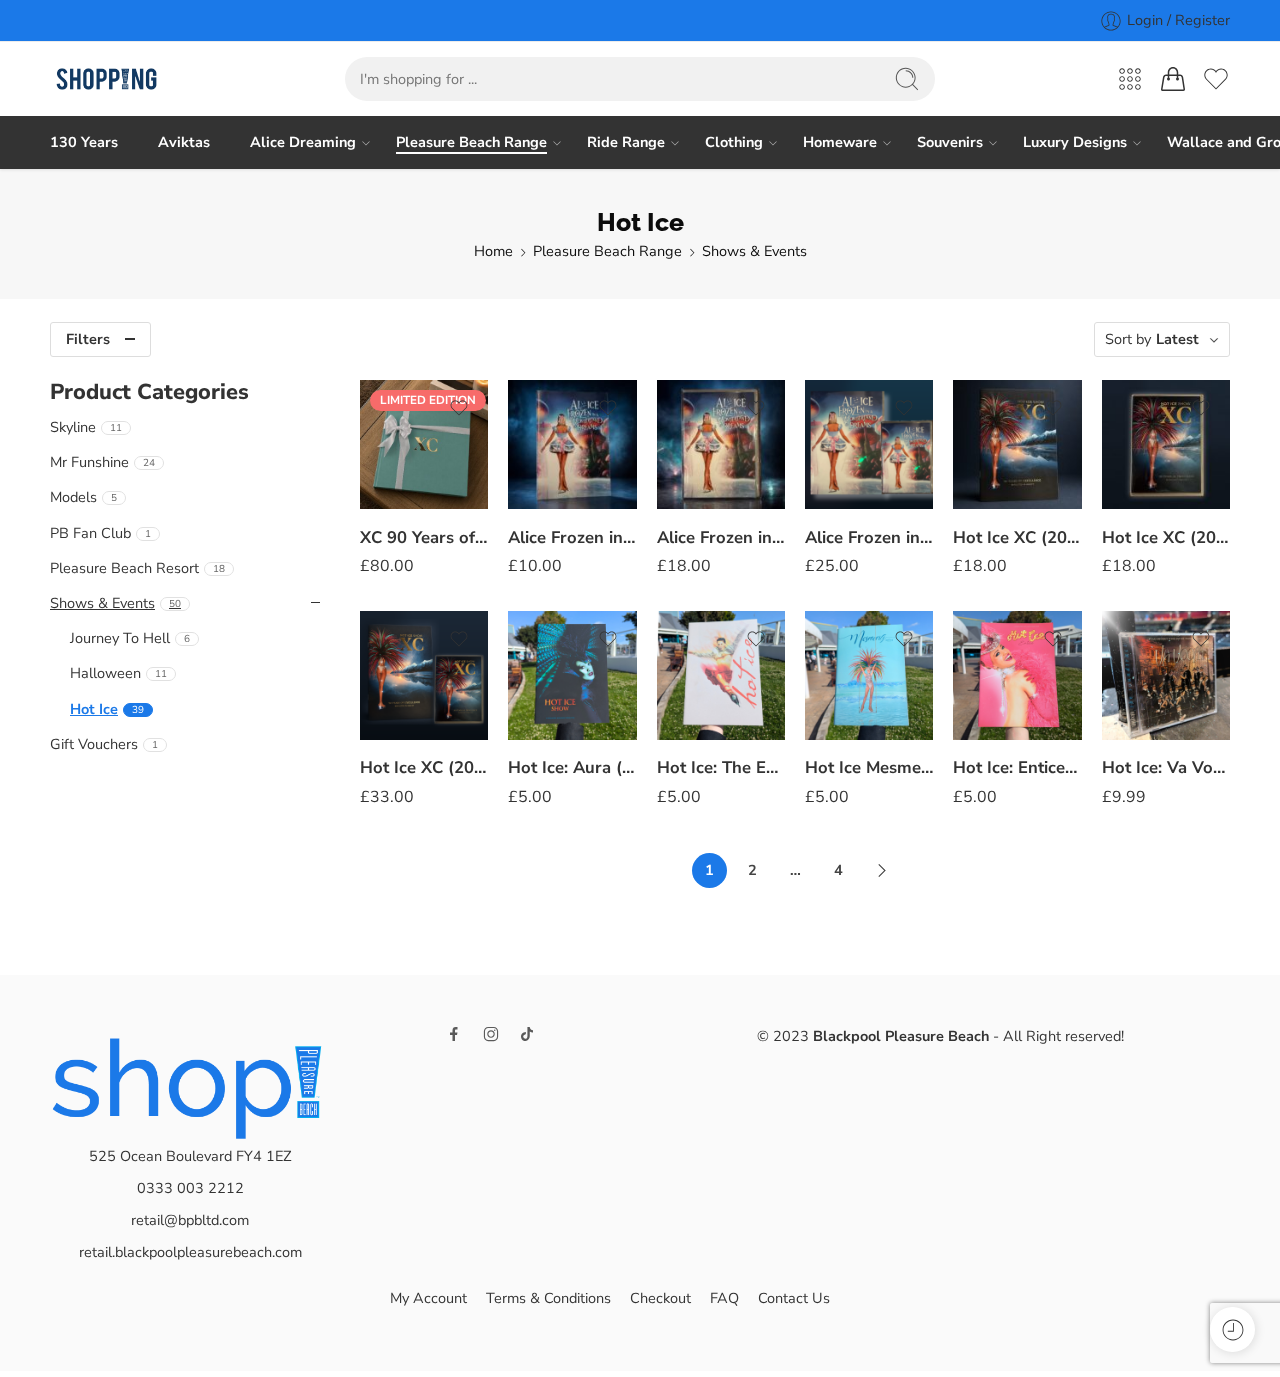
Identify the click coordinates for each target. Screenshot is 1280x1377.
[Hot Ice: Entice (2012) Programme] (1017, 675)
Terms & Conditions (548, 1298)
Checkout (660, 1298)
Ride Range (626, 142)
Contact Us (794, 1298)
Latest (1177, 339)
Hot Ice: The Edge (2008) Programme (721, 768)
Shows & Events (754, 251)
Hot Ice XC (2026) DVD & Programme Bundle (424, 768)
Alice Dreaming (303, 142)
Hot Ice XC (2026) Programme (1017, 537)
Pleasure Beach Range (471, 142)
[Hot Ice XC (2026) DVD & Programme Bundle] (424, 675)
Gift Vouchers (104, 744)
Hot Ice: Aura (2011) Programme (572, 768)
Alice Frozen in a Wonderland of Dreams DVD (721, 537)
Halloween (118, 673)
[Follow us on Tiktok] (527, 1034)
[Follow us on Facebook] (454, 1034)
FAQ (724, 1298)
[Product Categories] (1130, 79)
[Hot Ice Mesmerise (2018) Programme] (869, 675)
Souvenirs (950, 142)
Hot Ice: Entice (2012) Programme (1017, 768)
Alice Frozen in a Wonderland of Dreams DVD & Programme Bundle (869, 537)
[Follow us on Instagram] (491, 1034)
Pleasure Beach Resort (137, 568)
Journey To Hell (130, 638)
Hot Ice (107, 709)
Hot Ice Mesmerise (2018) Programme (869, 768)
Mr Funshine (102, 462)
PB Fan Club (100, 533)
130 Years (84, 142)
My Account (428, 1298)
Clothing (734, 142)
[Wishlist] (459, 408)
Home (493, 251)
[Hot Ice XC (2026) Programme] (1017, 444)
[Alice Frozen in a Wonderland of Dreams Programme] (572, 444)
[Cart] (1173, 79)
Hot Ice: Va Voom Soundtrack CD (1166, 768)
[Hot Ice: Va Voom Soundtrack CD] (1166, 675)
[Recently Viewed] (1232, 1329)
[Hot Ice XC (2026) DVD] (1166, 444)
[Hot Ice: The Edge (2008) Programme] (721, 675)
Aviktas (184, 142)
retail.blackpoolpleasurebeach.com (190, 1252)
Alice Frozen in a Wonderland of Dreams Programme (572, 537)
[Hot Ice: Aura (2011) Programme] (572, 675)
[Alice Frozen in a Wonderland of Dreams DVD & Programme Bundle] (869, 444)
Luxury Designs (1075, 142)
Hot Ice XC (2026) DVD (1166, 537)
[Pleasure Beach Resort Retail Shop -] (106, 79)
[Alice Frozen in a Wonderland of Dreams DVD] (721, 444)
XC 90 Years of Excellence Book (424, 537)
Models (83, 497)
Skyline (86, 427)
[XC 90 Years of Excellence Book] (424, 444)
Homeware (840, 142)
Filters (88, 339)
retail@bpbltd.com (190, 1220)
